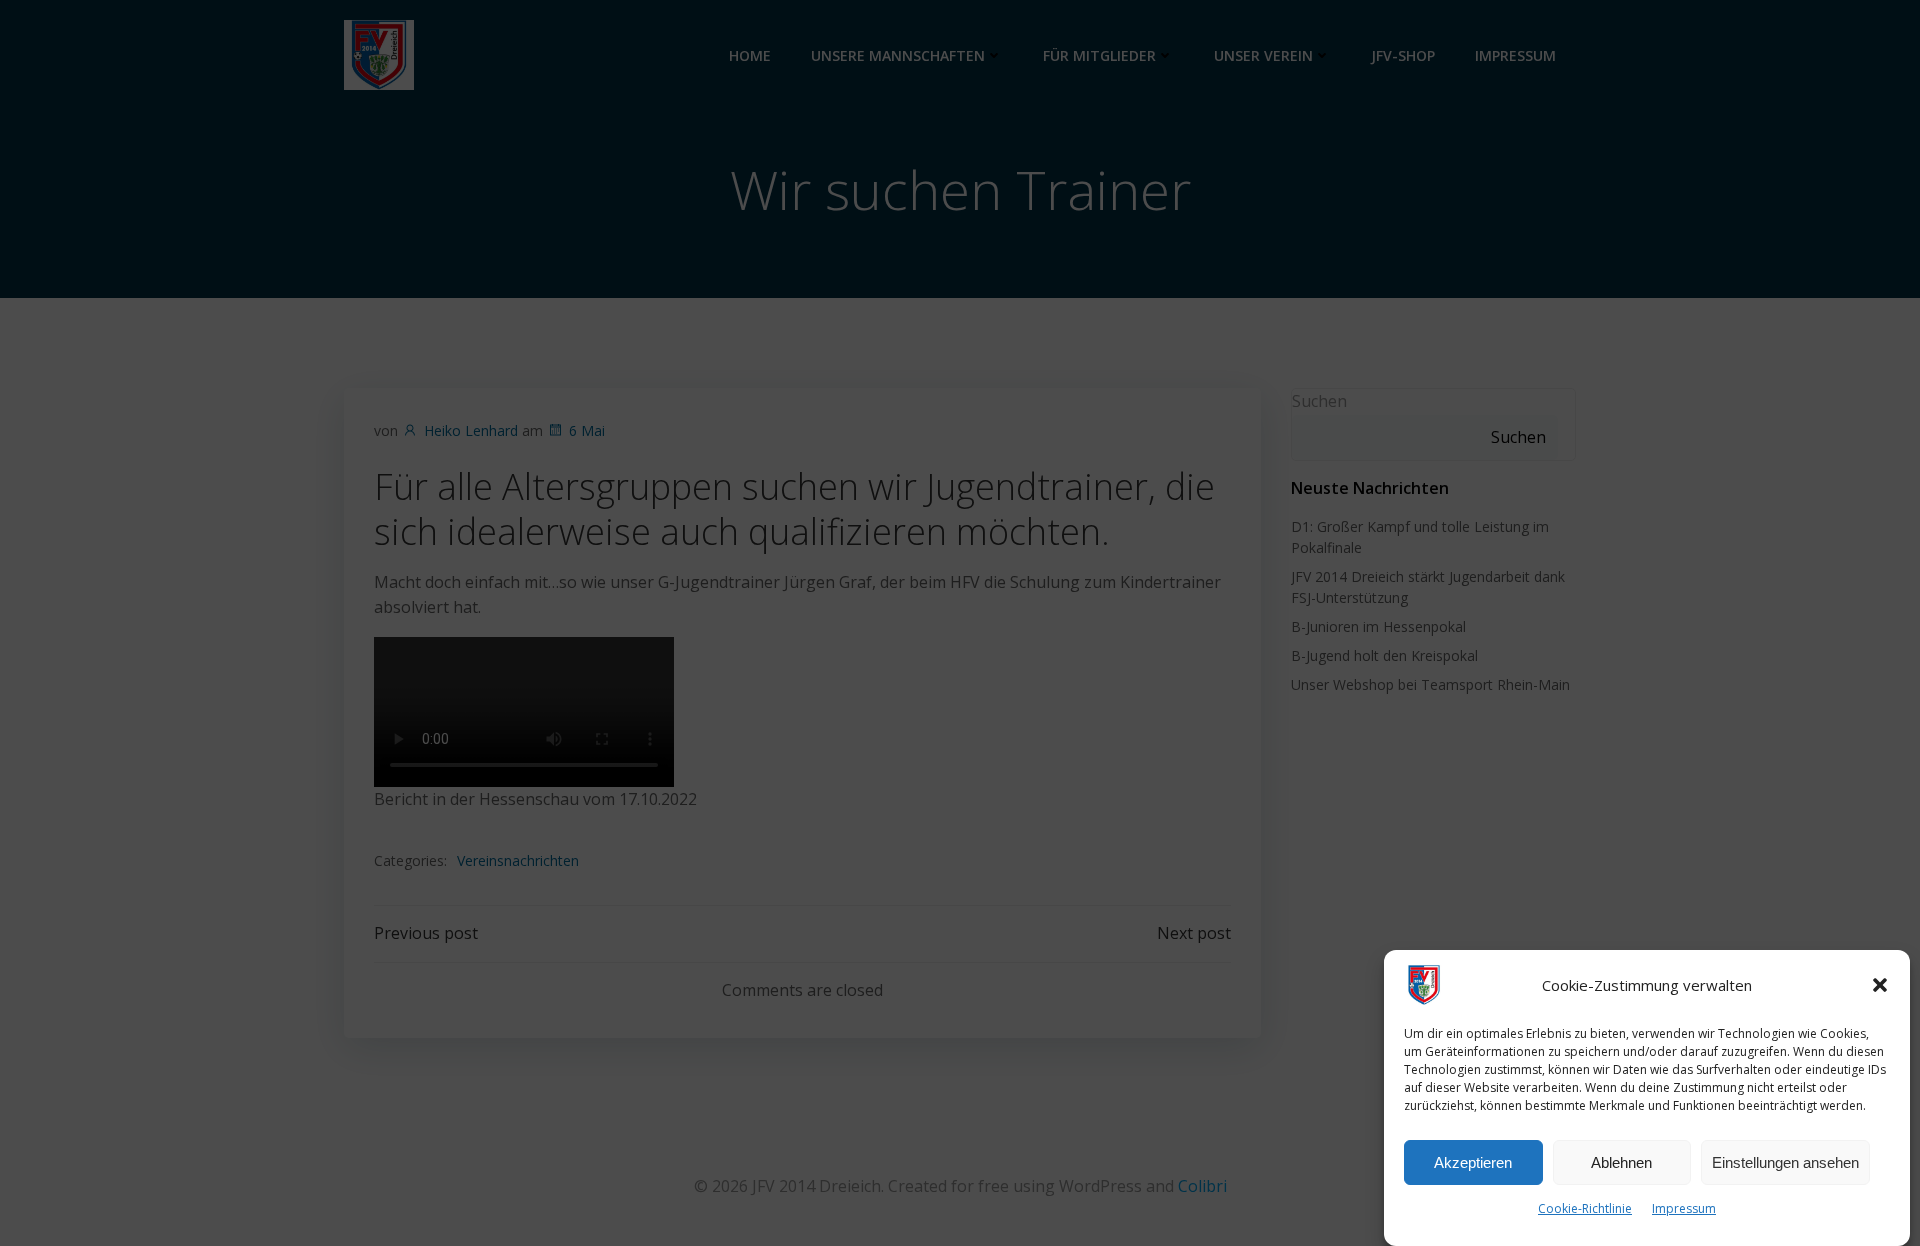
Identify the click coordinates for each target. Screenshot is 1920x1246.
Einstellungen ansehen (1785, 1162)
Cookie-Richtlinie (1585, 1208)
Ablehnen (1621, 1162)
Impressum (1684, 1208)
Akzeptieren (1473, 1162)
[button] (1880, 985)
